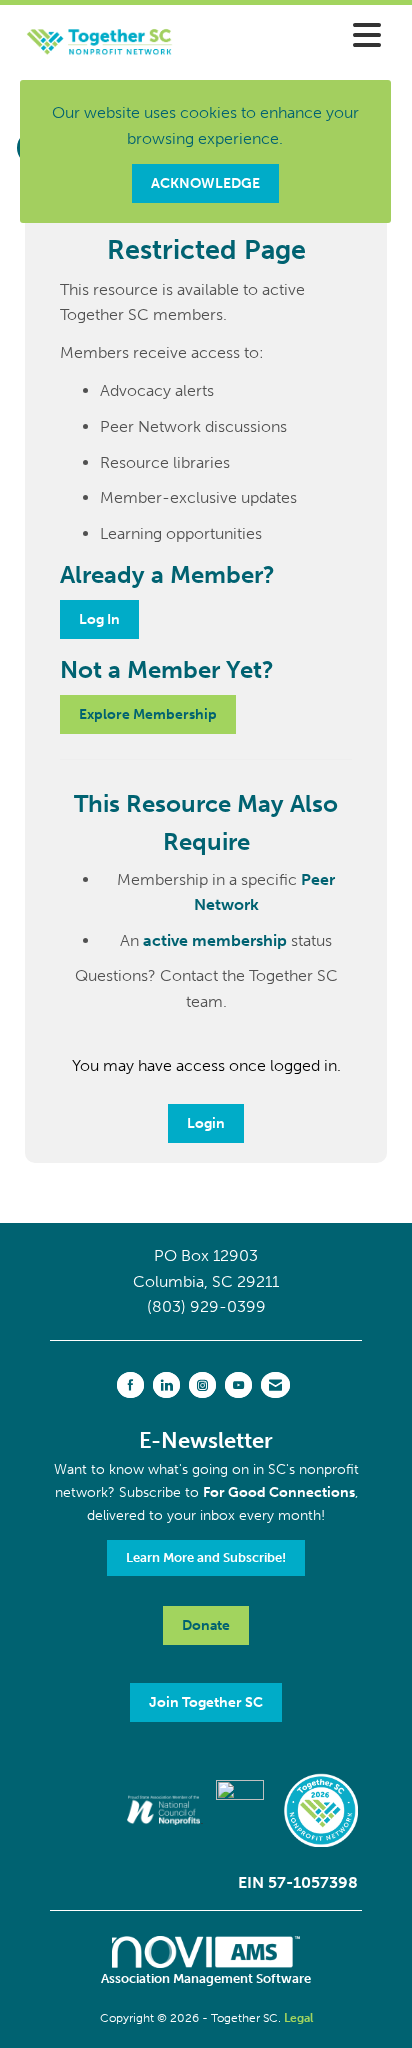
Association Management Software (206, 1978)
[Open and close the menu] (296, 36)
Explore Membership (148, 714)
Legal (298, 2018)
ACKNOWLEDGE (205, 183)
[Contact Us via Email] (275, 1385)
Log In (99, 619)
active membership (215, 940)
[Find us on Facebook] (130, 1385)
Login (206, 1123)
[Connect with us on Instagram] (202, 1385)
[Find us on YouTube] (238, 1385)
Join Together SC (206, 1702)
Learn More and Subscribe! (206, 1557)
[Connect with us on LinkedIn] (166, 1385)
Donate (206, 1625)
